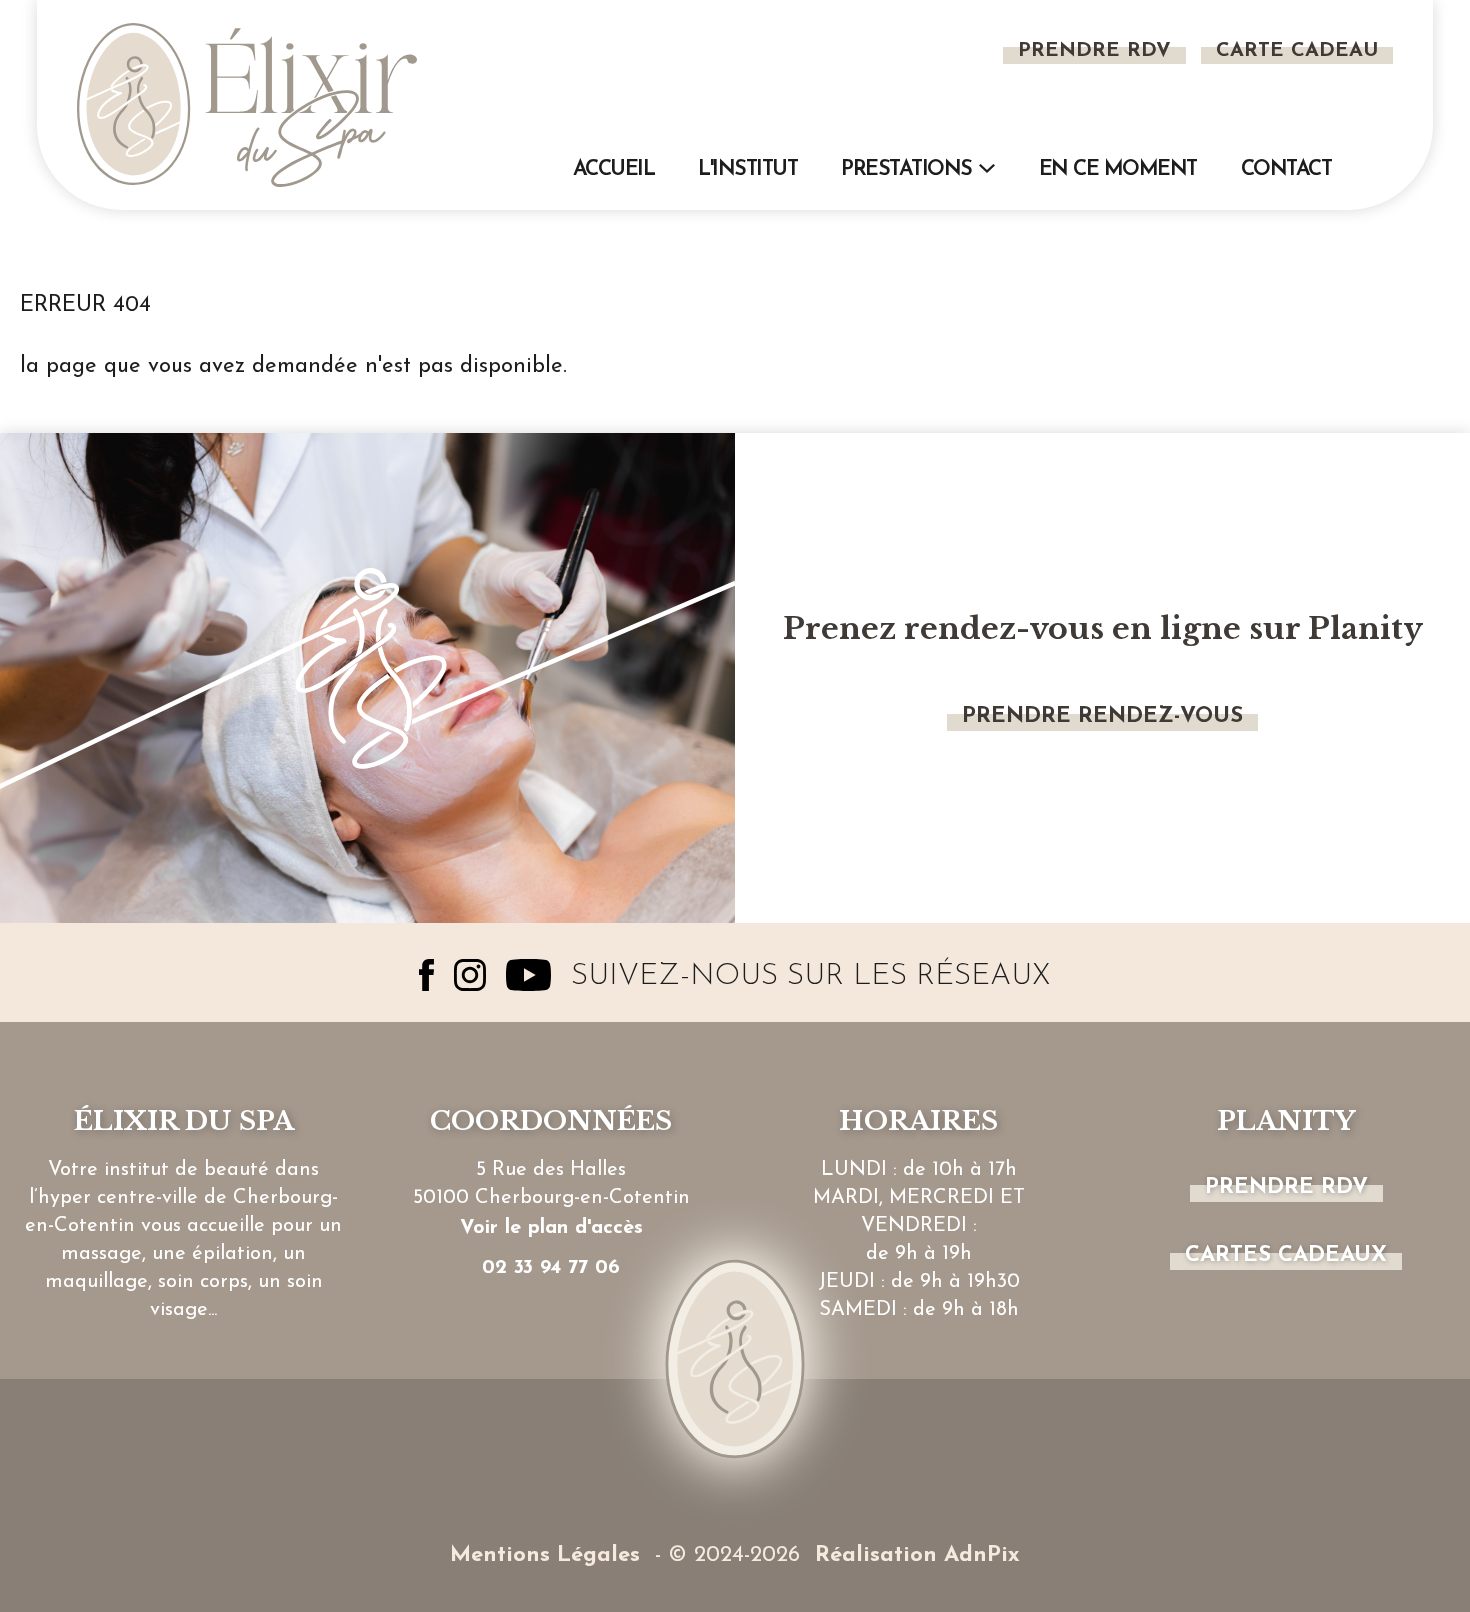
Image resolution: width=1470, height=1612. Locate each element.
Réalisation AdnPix (917, 1555)
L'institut (747, 169)
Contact (1286, 169)
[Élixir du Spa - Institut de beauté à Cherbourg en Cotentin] (247, 104)
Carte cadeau (1297, 51)
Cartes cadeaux (1286, 1255)
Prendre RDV (1094, 51)
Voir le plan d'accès (551, 1228)
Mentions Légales (545, 1555)
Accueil (614, 169)
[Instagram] (470, 975)
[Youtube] (529, 975)
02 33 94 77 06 (551, 1268)
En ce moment (1118, 169)
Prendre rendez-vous (1102, 716)
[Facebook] (426, 975)
